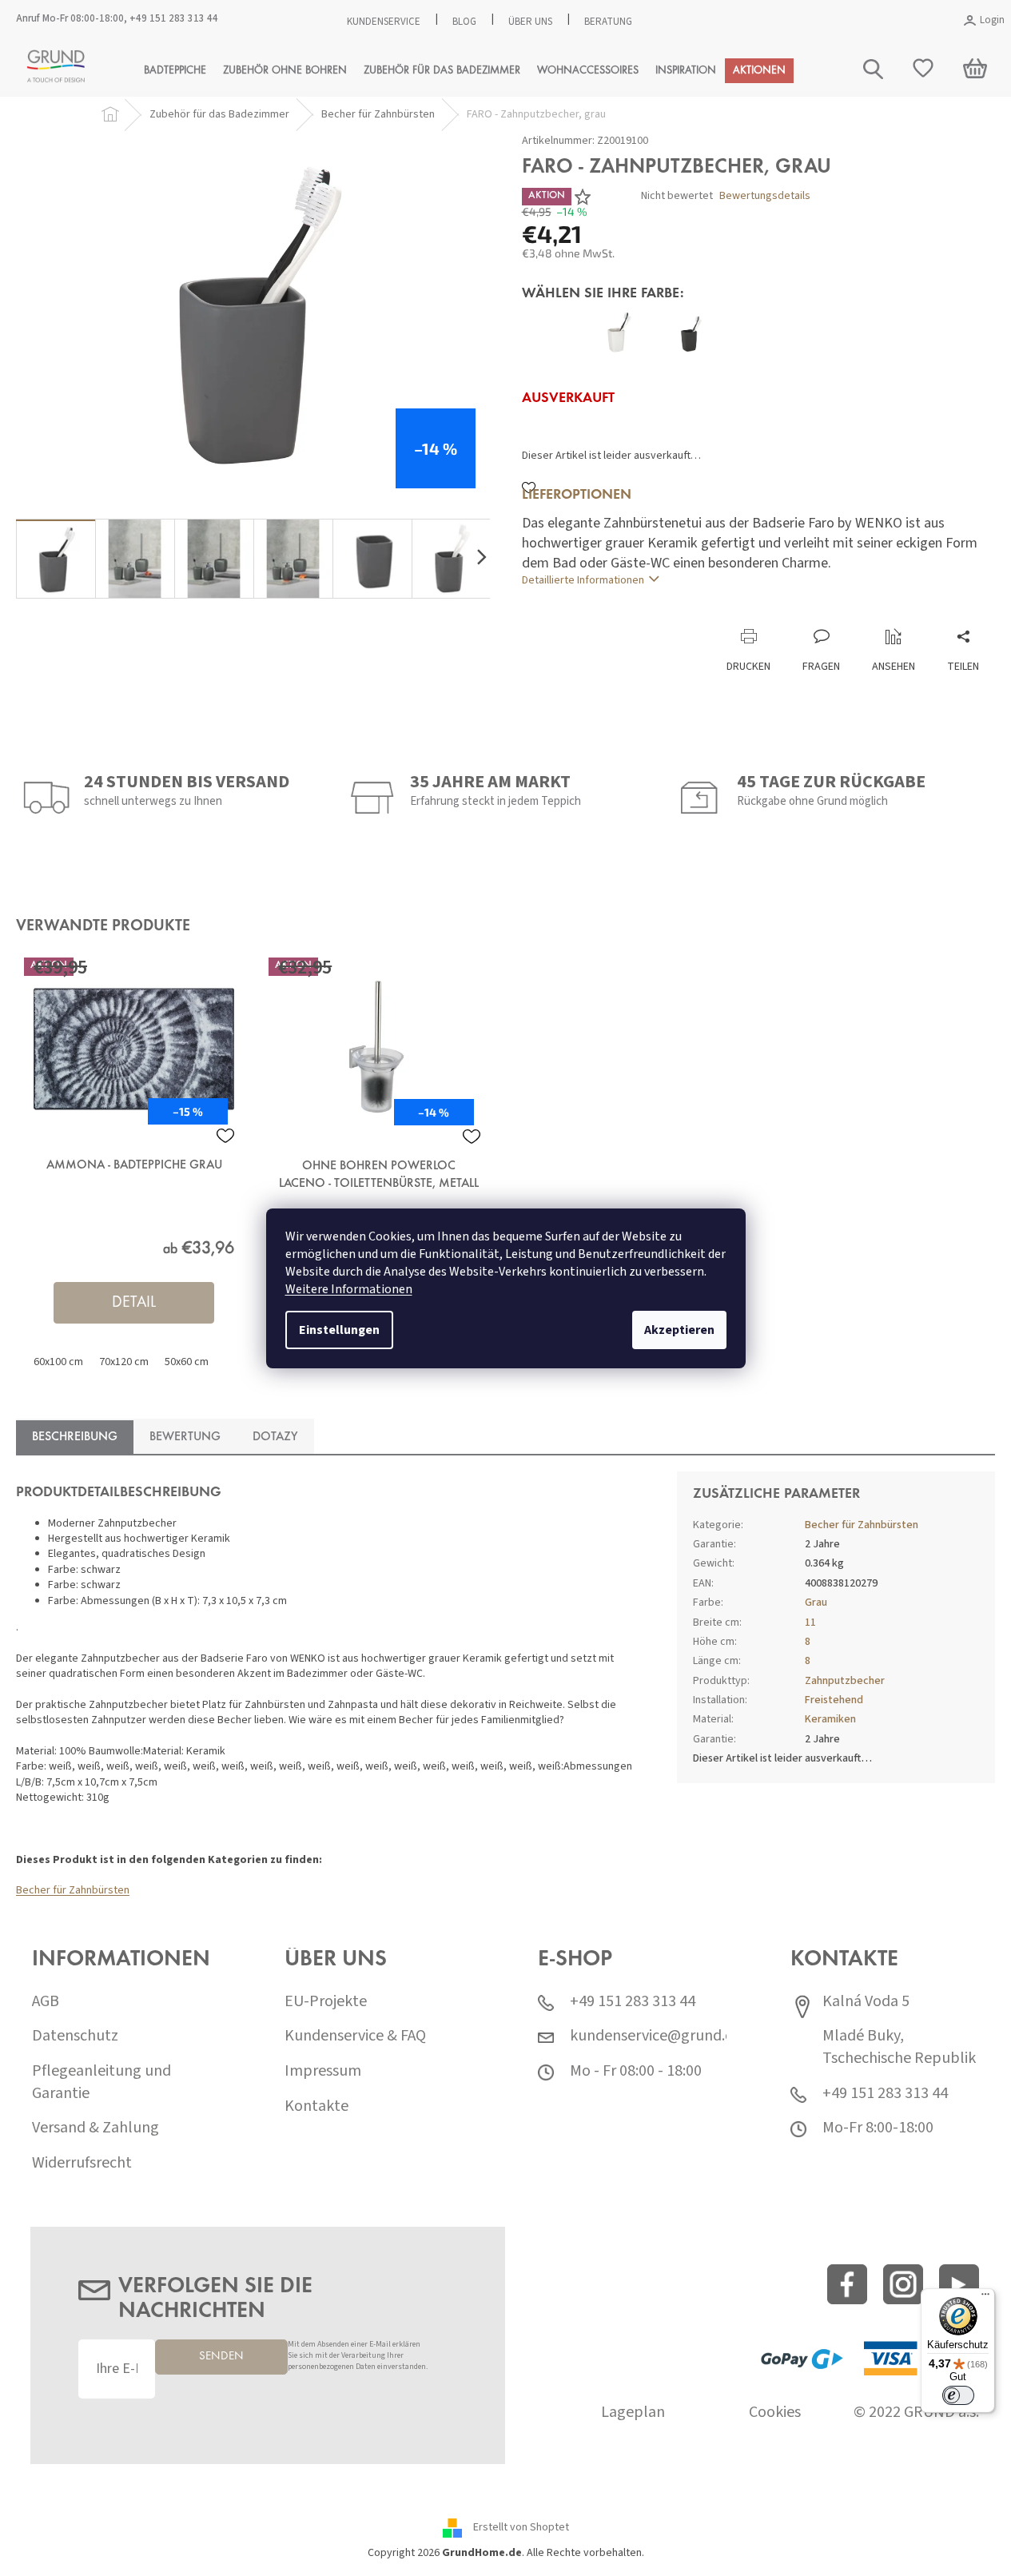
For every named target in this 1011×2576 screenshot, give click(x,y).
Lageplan (633, 2413)
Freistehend (834, 1700)
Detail (134, 1303)
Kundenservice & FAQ (355, 2036)
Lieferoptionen (577, 496)
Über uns (530, 22)
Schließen (629, 612)
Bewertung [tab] (185, 1437)
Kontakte (316, 2106)
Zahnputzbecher (845, 1681)
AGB (46, 2002)
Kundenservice (384, 22)
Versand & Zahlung (96, 2128)
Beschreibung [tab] (75, 1437)
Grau (816, 1603)
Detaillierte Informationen (583, 580)
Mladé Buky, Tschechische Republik (899, 2047)
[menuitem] (175, 71)
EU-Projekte (326, 2002)
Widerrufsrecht (82, 2163)
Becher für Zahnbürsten (73, 1890)
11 (810, 1622)
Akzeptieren (679, 1330)
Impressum (323, 2071)
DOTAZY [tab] (275, 1437)
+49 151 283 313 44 (174, 18)
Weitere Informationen (349, 1289)
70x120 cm (124, 1362)
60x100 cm (58, 1362)
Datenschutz (75, 2036)
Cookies (775, 2413)
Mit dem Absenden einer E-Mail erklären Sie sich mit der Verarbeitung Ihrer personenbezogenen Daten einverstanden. (358, 2356)
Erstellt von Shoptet (521, 2528)
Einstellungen (339, 1330)
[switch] (958, 2395)
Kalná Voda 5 (866, 2002)
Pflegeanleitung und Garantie (101, 2082)
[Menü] (985, 2298)
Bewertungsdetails (765, 196)
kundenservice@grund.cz (655, 2036)
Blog (464, 22)
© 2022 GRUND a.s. (916, 2413)
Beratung (608, 22)
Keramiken (830, 1719)
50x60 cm (187, 1362)
